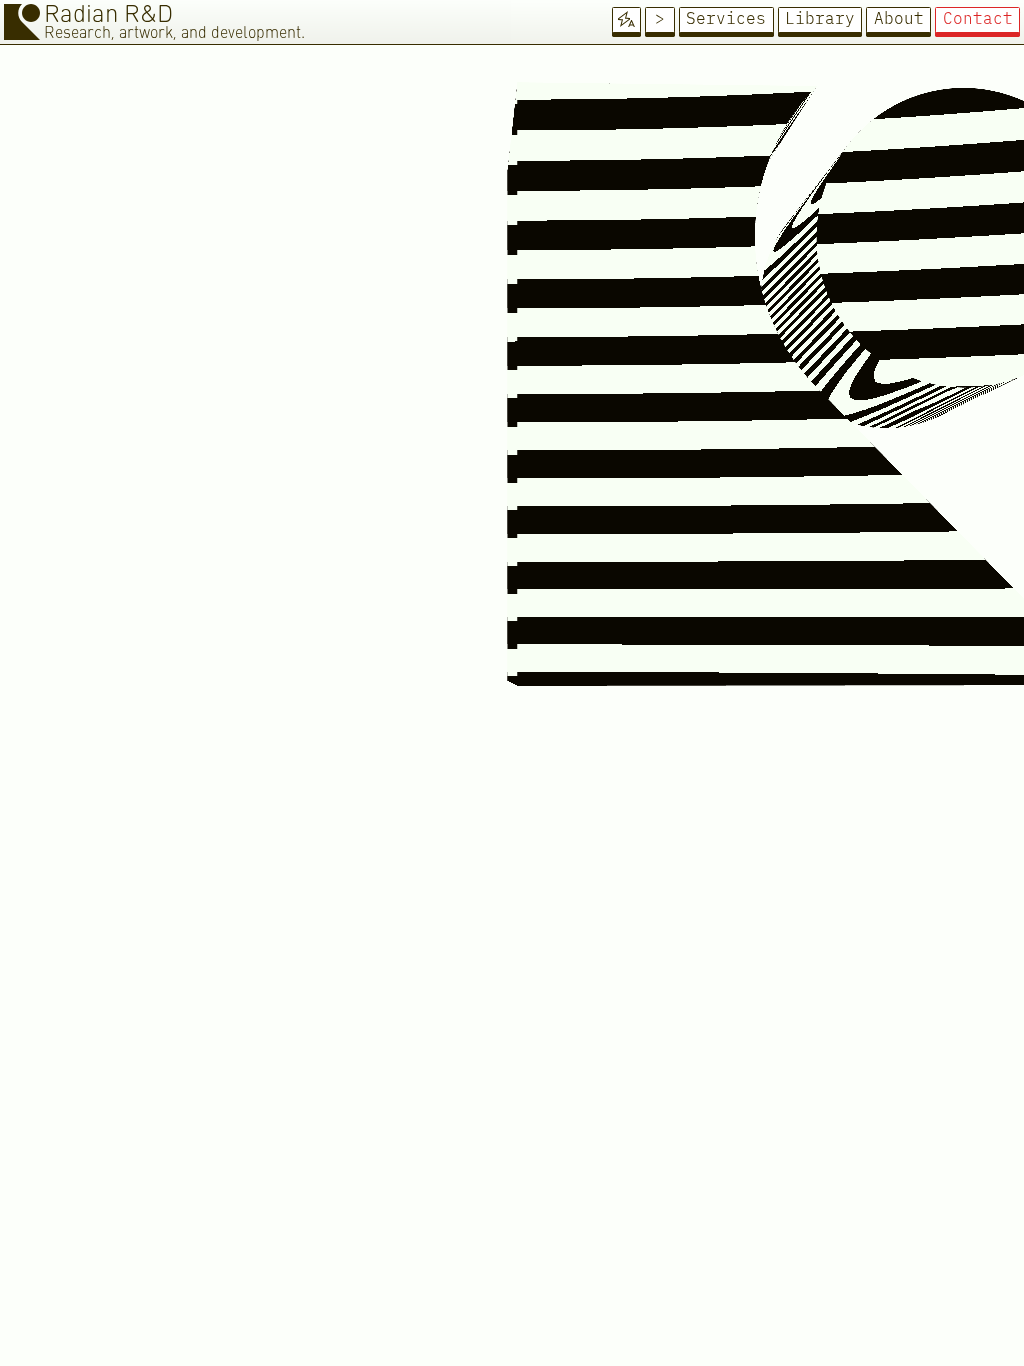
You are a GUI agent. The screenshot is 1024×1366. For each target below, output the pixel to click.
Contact (978, 18)
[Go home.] (22, 22)
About (899, 18)
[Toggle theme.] (627, 20)
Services (726, 18)
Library (820, 18)
